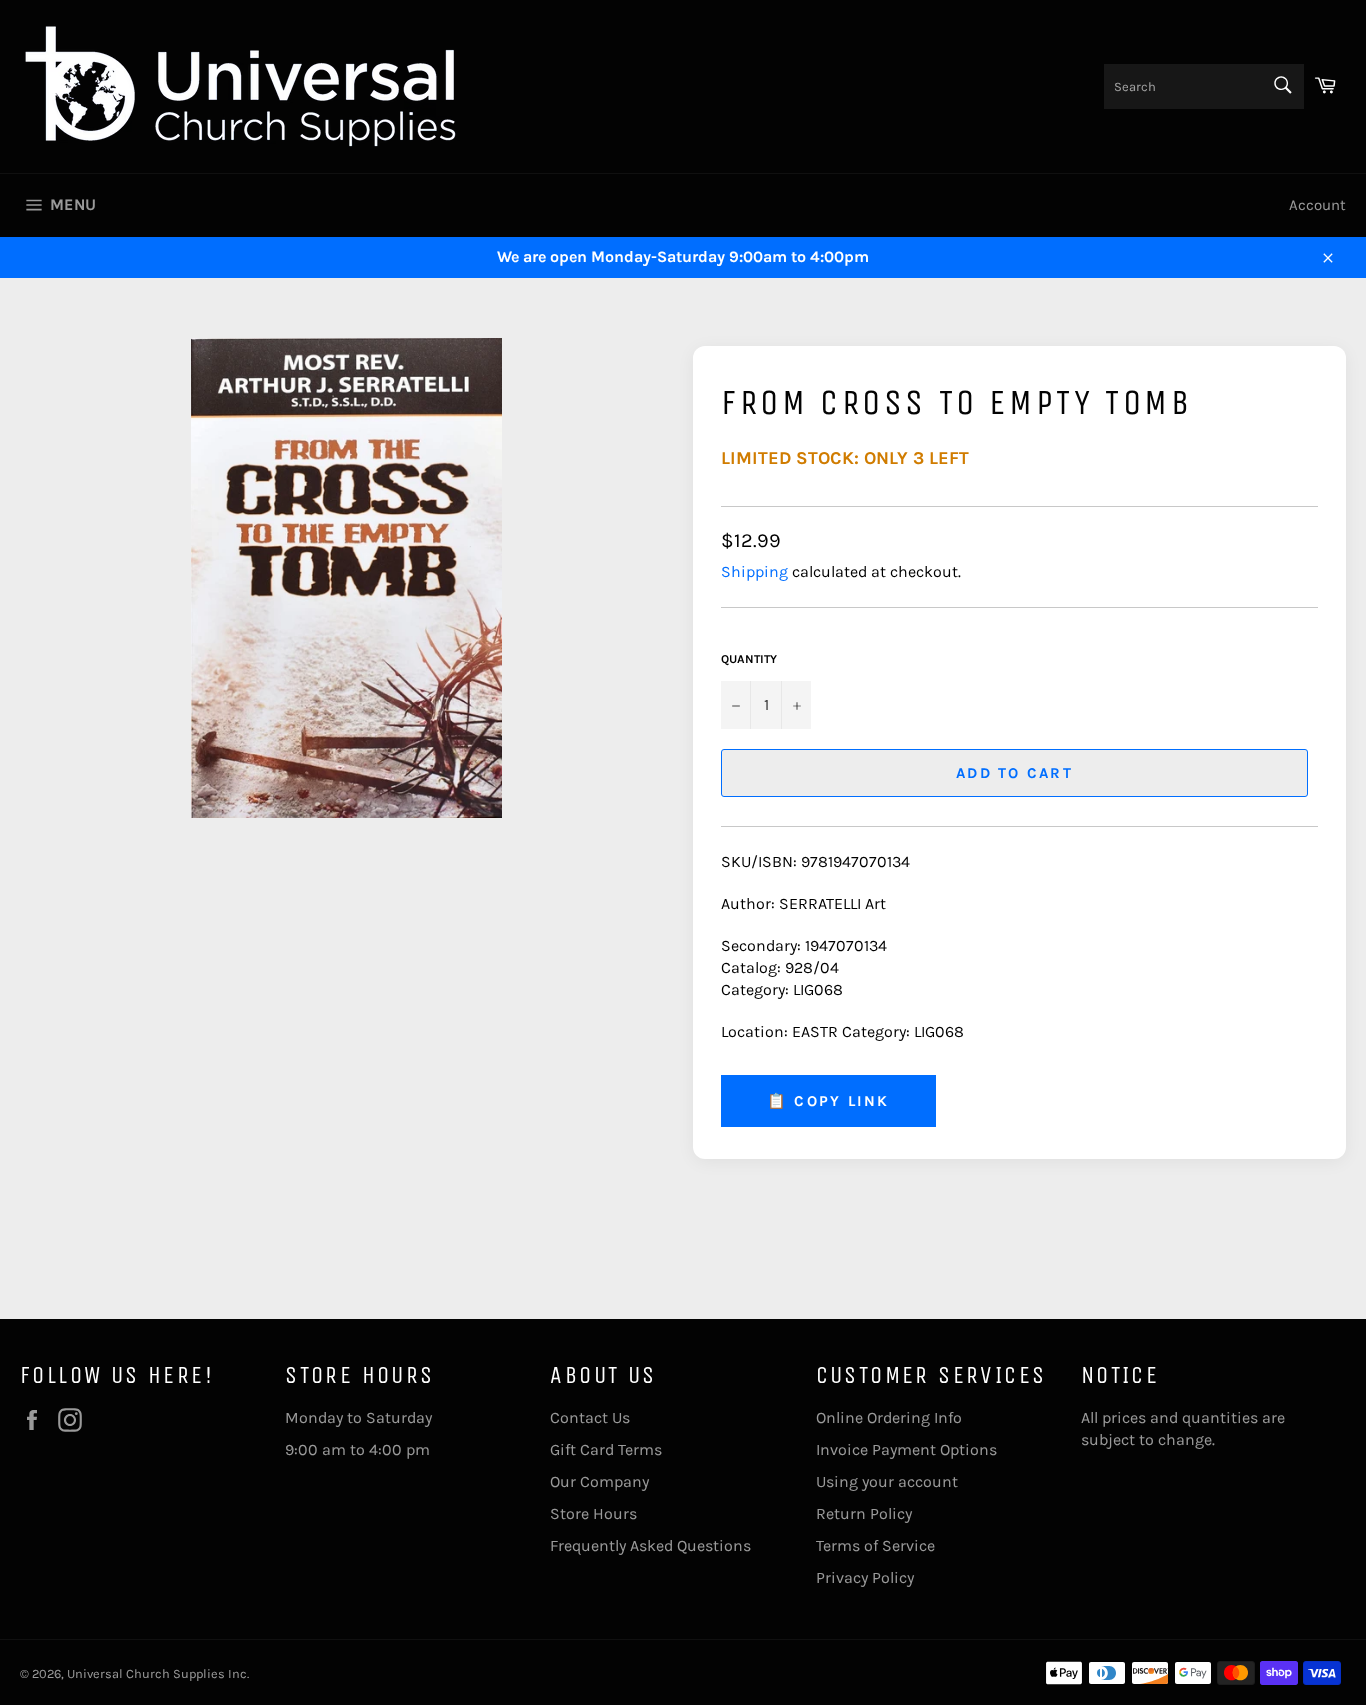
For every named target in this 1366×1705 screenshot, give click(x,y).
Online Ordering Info (889, 1417)
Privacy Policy (865, 1577)
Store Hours (593, 1513)
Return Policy (864, 1513)
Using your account (887, 1481)
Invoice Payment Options (906, 1449)
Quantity (749, 659)
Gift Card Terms (606, 1449)
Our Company (599, 1481)
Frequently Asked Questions (650, 1545)
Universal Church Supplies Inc (157, 1673)
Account (1317, 205)
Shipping (754, 571)
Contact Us (590, 1417)
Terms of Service (875, 1545)
